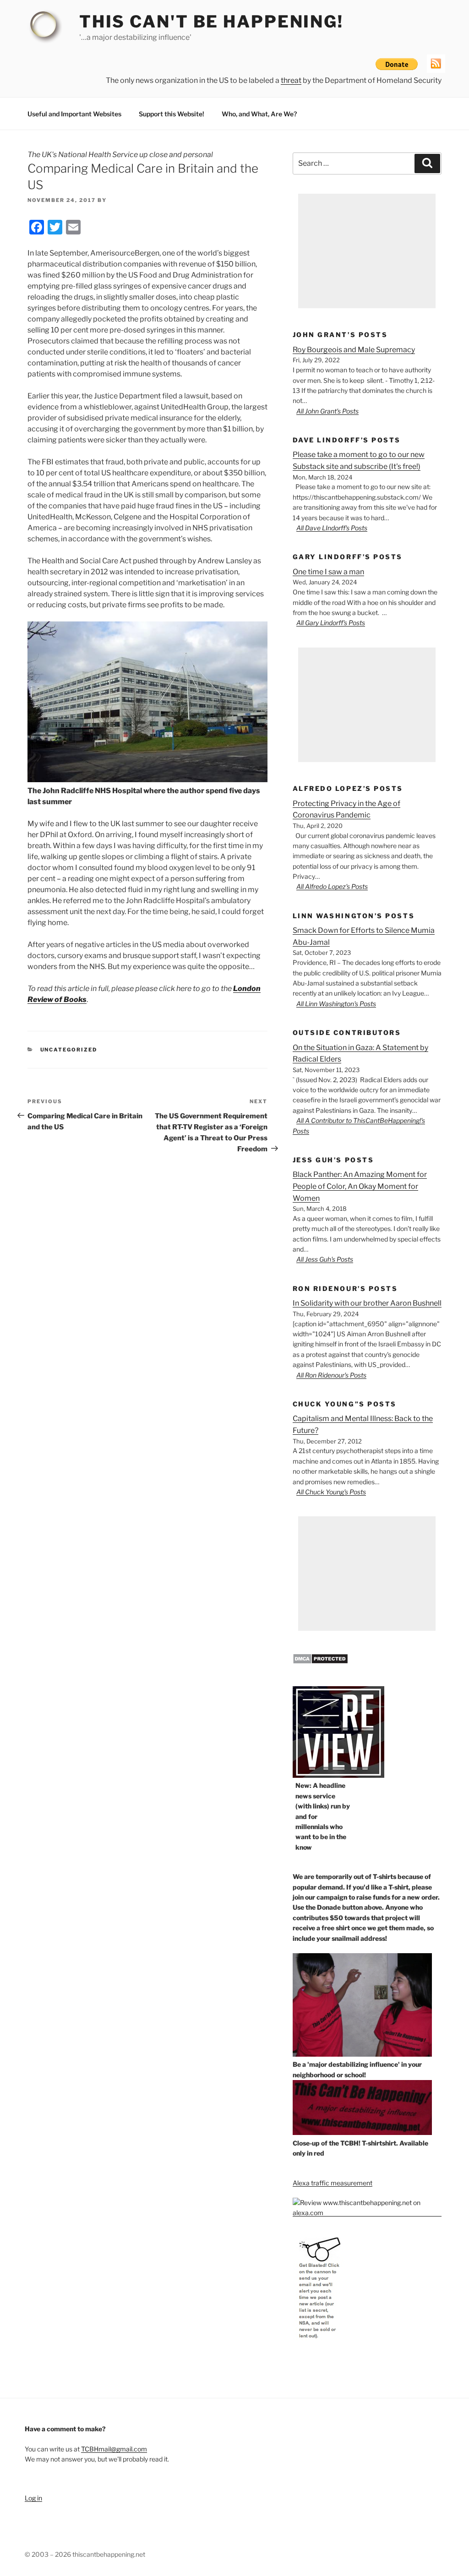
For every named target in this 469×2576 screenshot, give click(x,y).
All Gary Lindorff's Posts (331, 623)
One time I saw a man (328, 572)
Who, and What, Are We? (259, 114)
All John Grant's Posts (327, 411)
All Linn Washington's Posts (336, 1004)
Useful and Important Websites (74, 114)
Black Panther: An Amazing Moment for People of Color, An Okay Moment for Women (360, 1186)
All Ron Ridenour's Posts (331, 1375)
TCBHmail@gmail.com (114, 2449)
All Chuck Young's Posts (331, 1492)
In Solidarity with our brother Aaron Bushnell (367, 1303)
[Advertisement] (367, 251)
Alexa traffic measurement (333, 2183)
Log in (33, 2498)
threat (291, 80)
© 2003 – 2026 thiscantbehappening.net (85, 2554)
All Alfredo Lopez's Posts (332, 886)
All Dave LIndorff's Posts (332, 528)
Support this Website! (172, 114)
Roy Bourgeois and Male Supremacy (354, 350)
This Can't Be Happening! (211, 22)
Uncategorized (69, 1050)
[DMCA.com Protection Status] (320, 1662)
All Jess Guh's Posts (325, 1259)
